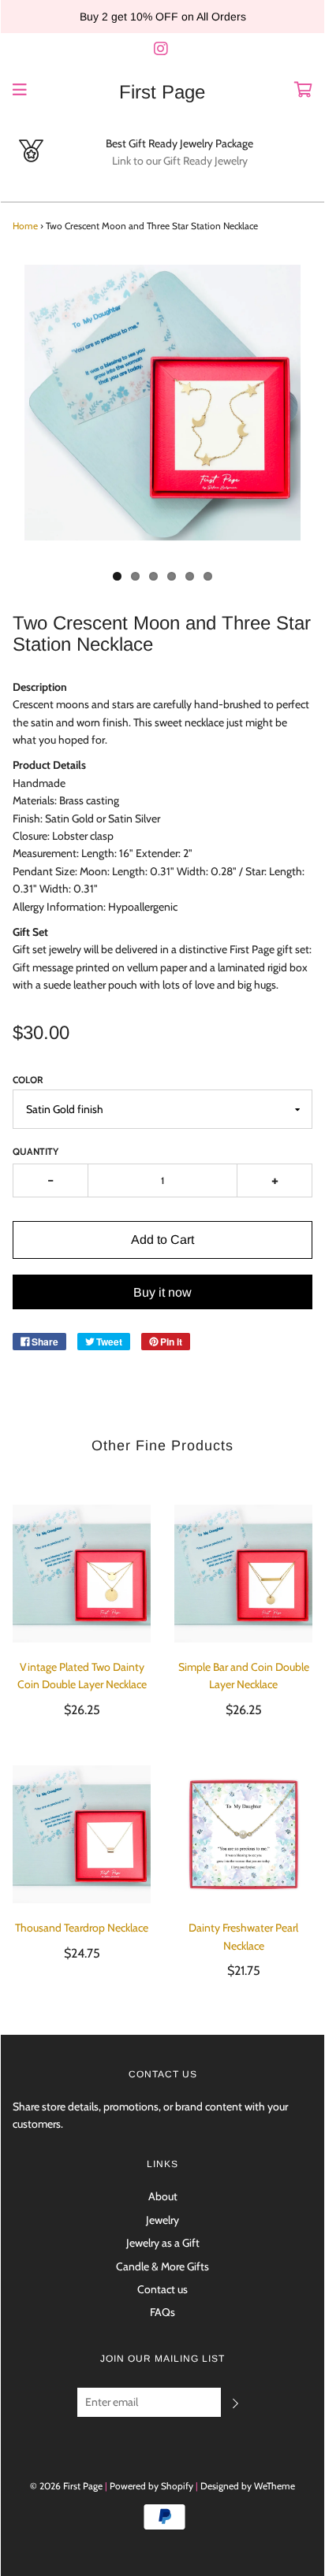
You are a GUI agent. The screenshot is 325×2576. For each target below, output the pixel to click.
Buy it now (162, 1292)
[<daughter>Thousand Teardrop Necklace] (82, 1834)
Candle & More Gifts (162, 2266)
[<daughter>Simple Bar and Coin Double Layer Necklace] (243, 1574)
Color (28, 1080)
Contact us (162, 2289)
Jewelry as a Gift (163, 2243)
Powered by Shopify (151, 2486)
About (163, 2196)
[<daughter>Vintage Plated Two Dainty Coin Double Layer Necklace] (82, 1574)
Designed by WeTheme (248, 2486)
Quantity (35, 1151)
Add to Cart (162, 1240)
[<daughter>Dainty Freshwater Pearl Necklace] (243, 1834)
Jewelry (162, 2220)
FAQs (162, 2312)
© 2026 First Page (66, 2486)
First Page (162, 92)
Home (25, 226)
